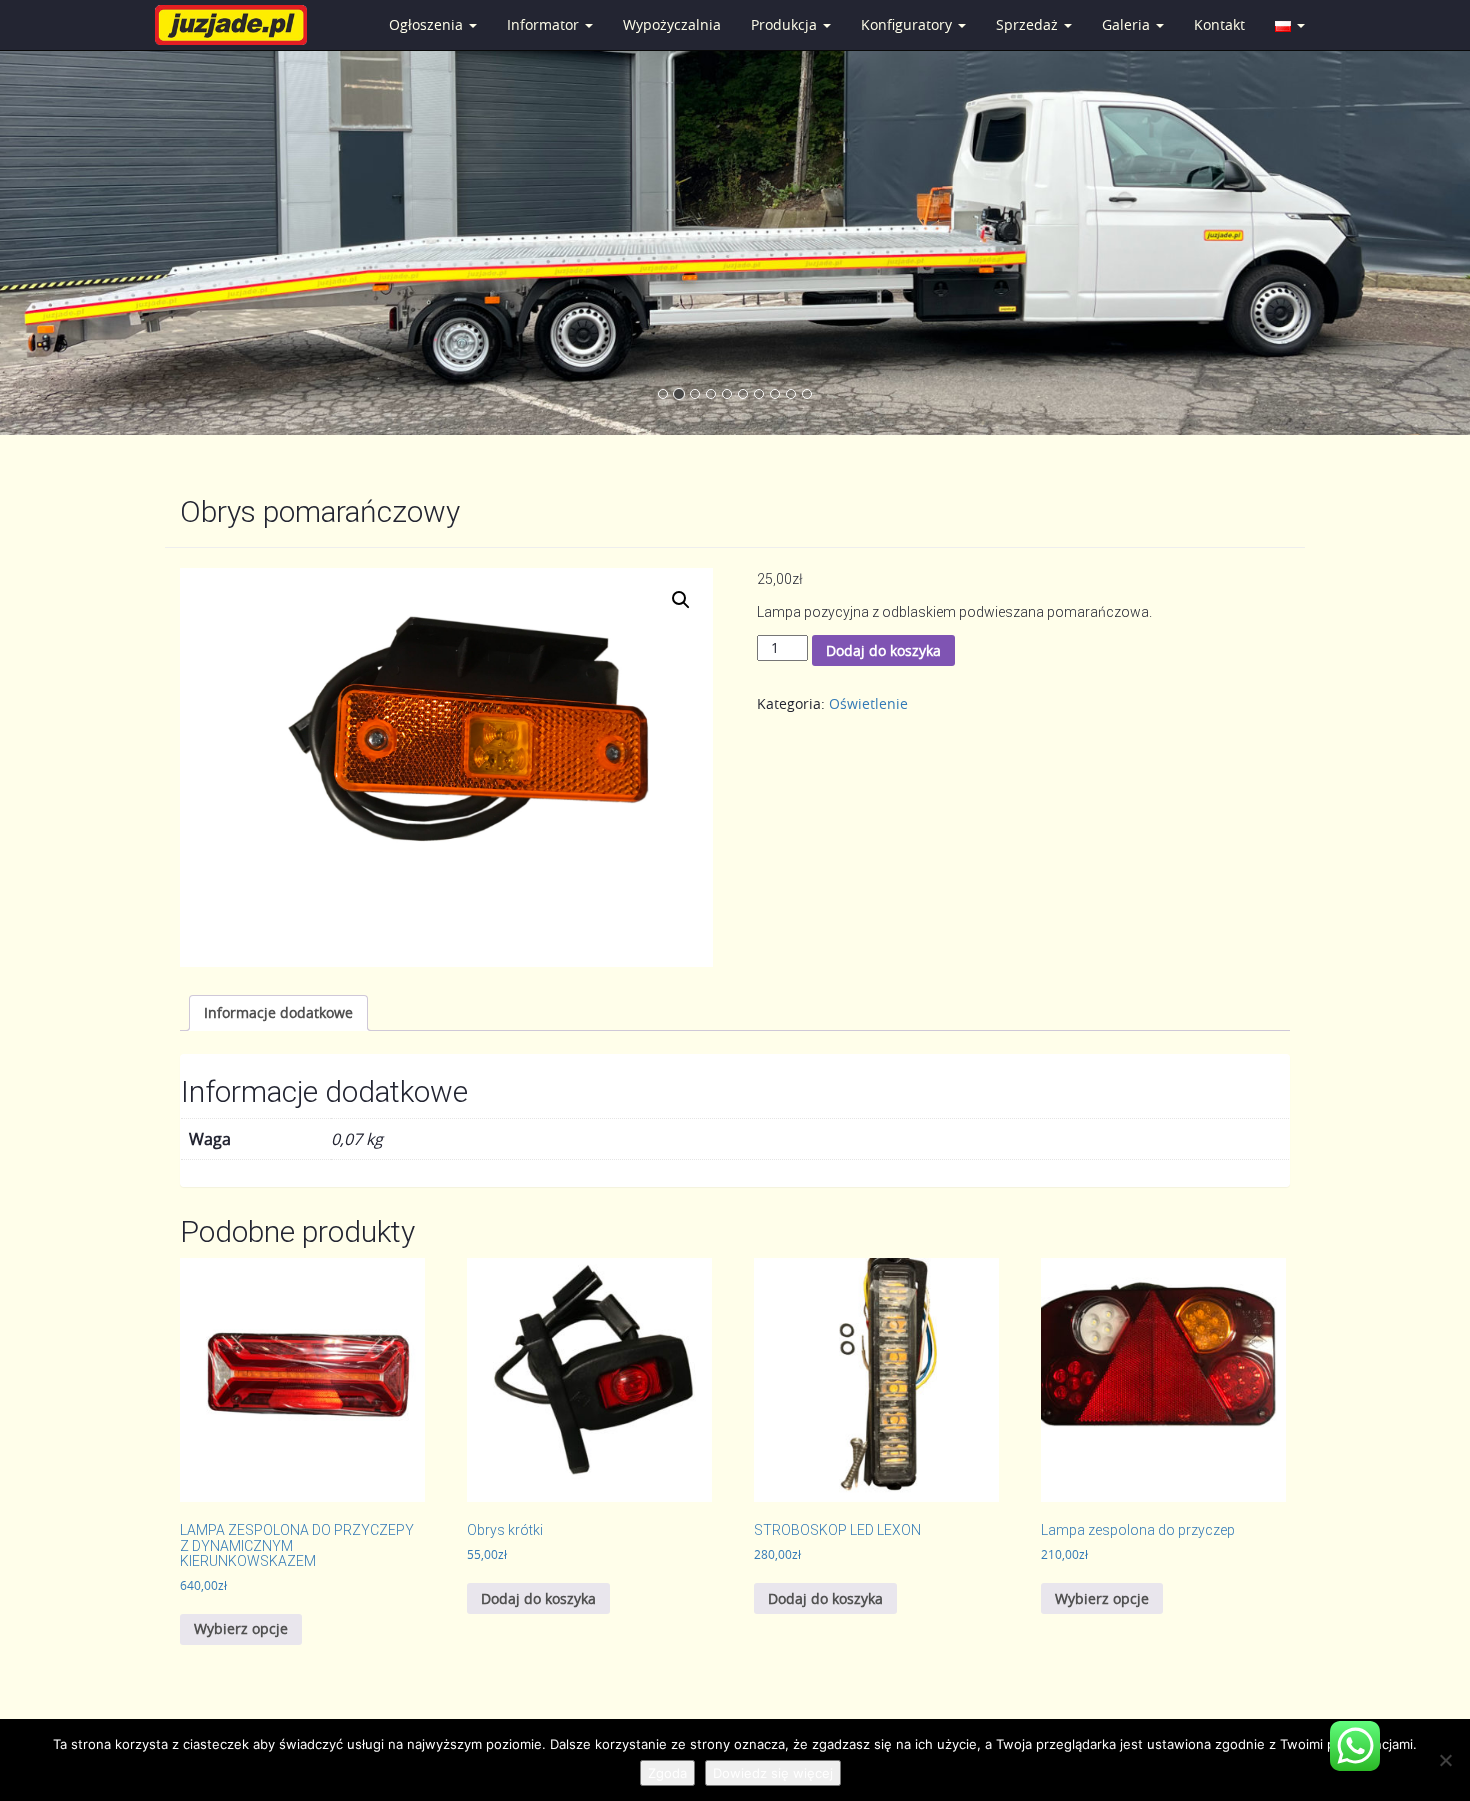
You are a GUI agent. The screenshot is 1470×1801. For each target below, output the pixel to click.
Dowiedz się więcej (773, 1773)
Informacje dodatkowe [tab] (278, 1012)
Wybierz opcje (241, 1628)
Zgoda (667, 1773)
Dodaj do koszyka (883, 650)
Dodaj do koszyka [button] (538, 1598)
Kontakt (1219, 24)
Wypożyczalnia (672, 24)
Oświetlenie (868, 703)
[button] (681, 600)
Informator (545, 24)
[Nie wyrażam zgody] (1445, 1760)
